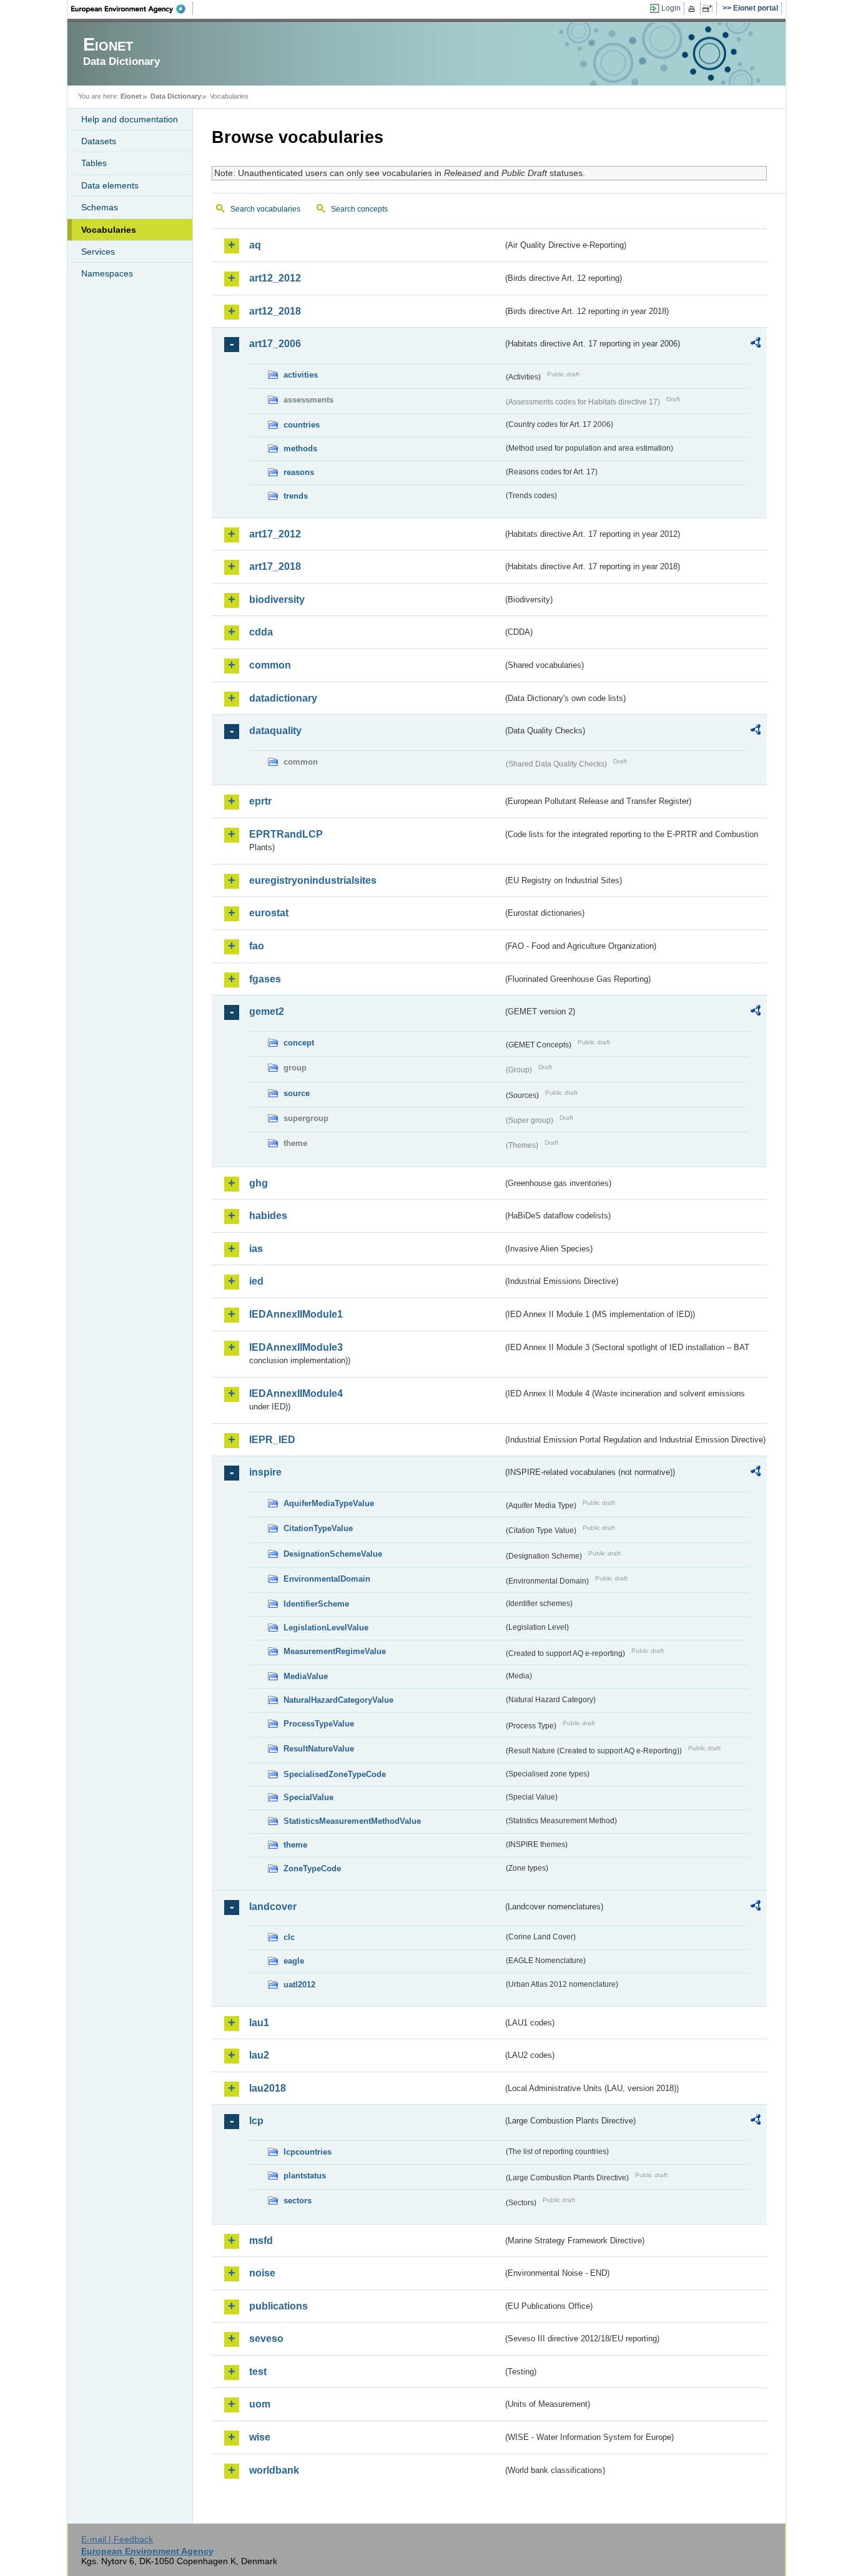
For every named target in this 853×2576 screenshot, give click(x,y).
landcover (273, 1907)
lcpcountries (308, 2152)
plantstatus (305, 2176)
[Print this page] (693, 9)
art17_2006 (275, 344)
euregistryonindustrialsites (313, 880)
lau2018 (268, 2088)
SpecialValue (308, 1797)
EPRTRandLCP (286, 834)
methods (300, 448)
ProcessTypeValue (319, 1724)
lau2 (259, 2055)
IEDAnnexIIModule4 (296, 1393)
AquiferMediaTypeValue (329, 1503)
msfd (261, 2241)
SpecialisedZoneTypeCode (335, 1774)
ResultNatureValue (319, 1749)
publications (279, 2306)
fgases (265, 979)
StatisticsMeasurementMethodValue (352, 1821)
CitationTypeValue (318, 1528)
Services (98, 252)
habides (268, 1216)
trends (296, 496)
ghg (259, 1183)
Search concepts (359, 209)
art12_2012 (275, 278)
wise (260, 2437)
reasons (299, 472)
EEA (132, 9)
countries (302, 425)
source (297, 1093)
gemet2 (267, 1011)
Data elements (110, 185)
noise (262, 2273)
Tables (94, 163)
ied (256, 1281)
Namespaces (107, 273)
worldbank (274, 2470)
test (258, 2372)
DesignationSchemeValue (333, 1554)
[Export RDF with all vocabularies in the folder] (756, 345)
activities (301, 375)
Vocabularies (109, 230)
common (270, 665)
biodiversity (277, 600)
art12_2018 (275, 311)
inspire (265, 1472)
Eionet (131, 96)
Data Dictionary (176, 96)
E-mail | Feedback (117, 2539)
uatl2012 (299, 1985)
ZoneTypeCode (312, 1868)
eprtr (260, 801)
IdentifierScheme (316, 1604)
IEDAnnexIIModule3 (296, 1347)
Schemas (100, 207)
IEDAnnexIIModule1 (296, 1314)
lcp (256, 2121)
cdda (261, 632)
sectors (298, 2201)
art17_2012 (275, 534)
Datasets (99, 141)
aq (255, 245)
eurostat (269, 913)
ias (256, 1249)
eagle (294, 1961)
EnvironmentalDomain (327, 1579)
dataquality (275, 731)
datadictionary (283, 698)
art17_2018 (275, 566)
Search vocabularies (265, 209)
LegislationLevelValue (326, 1628)
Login (671, 8)
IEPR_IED (272, 1440)
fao (257, 946)
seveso (266, 2338)
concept (299, 1043)
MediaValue (306, 1676)
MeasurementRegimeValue (335, 1651)
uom (260, 2404)
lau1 (259, 2023)
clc (289, 1937)
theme (295, 1845)
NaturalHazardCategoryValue (338, 1700)
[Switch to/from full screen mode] (710, 9)
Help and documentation (130, 119)
